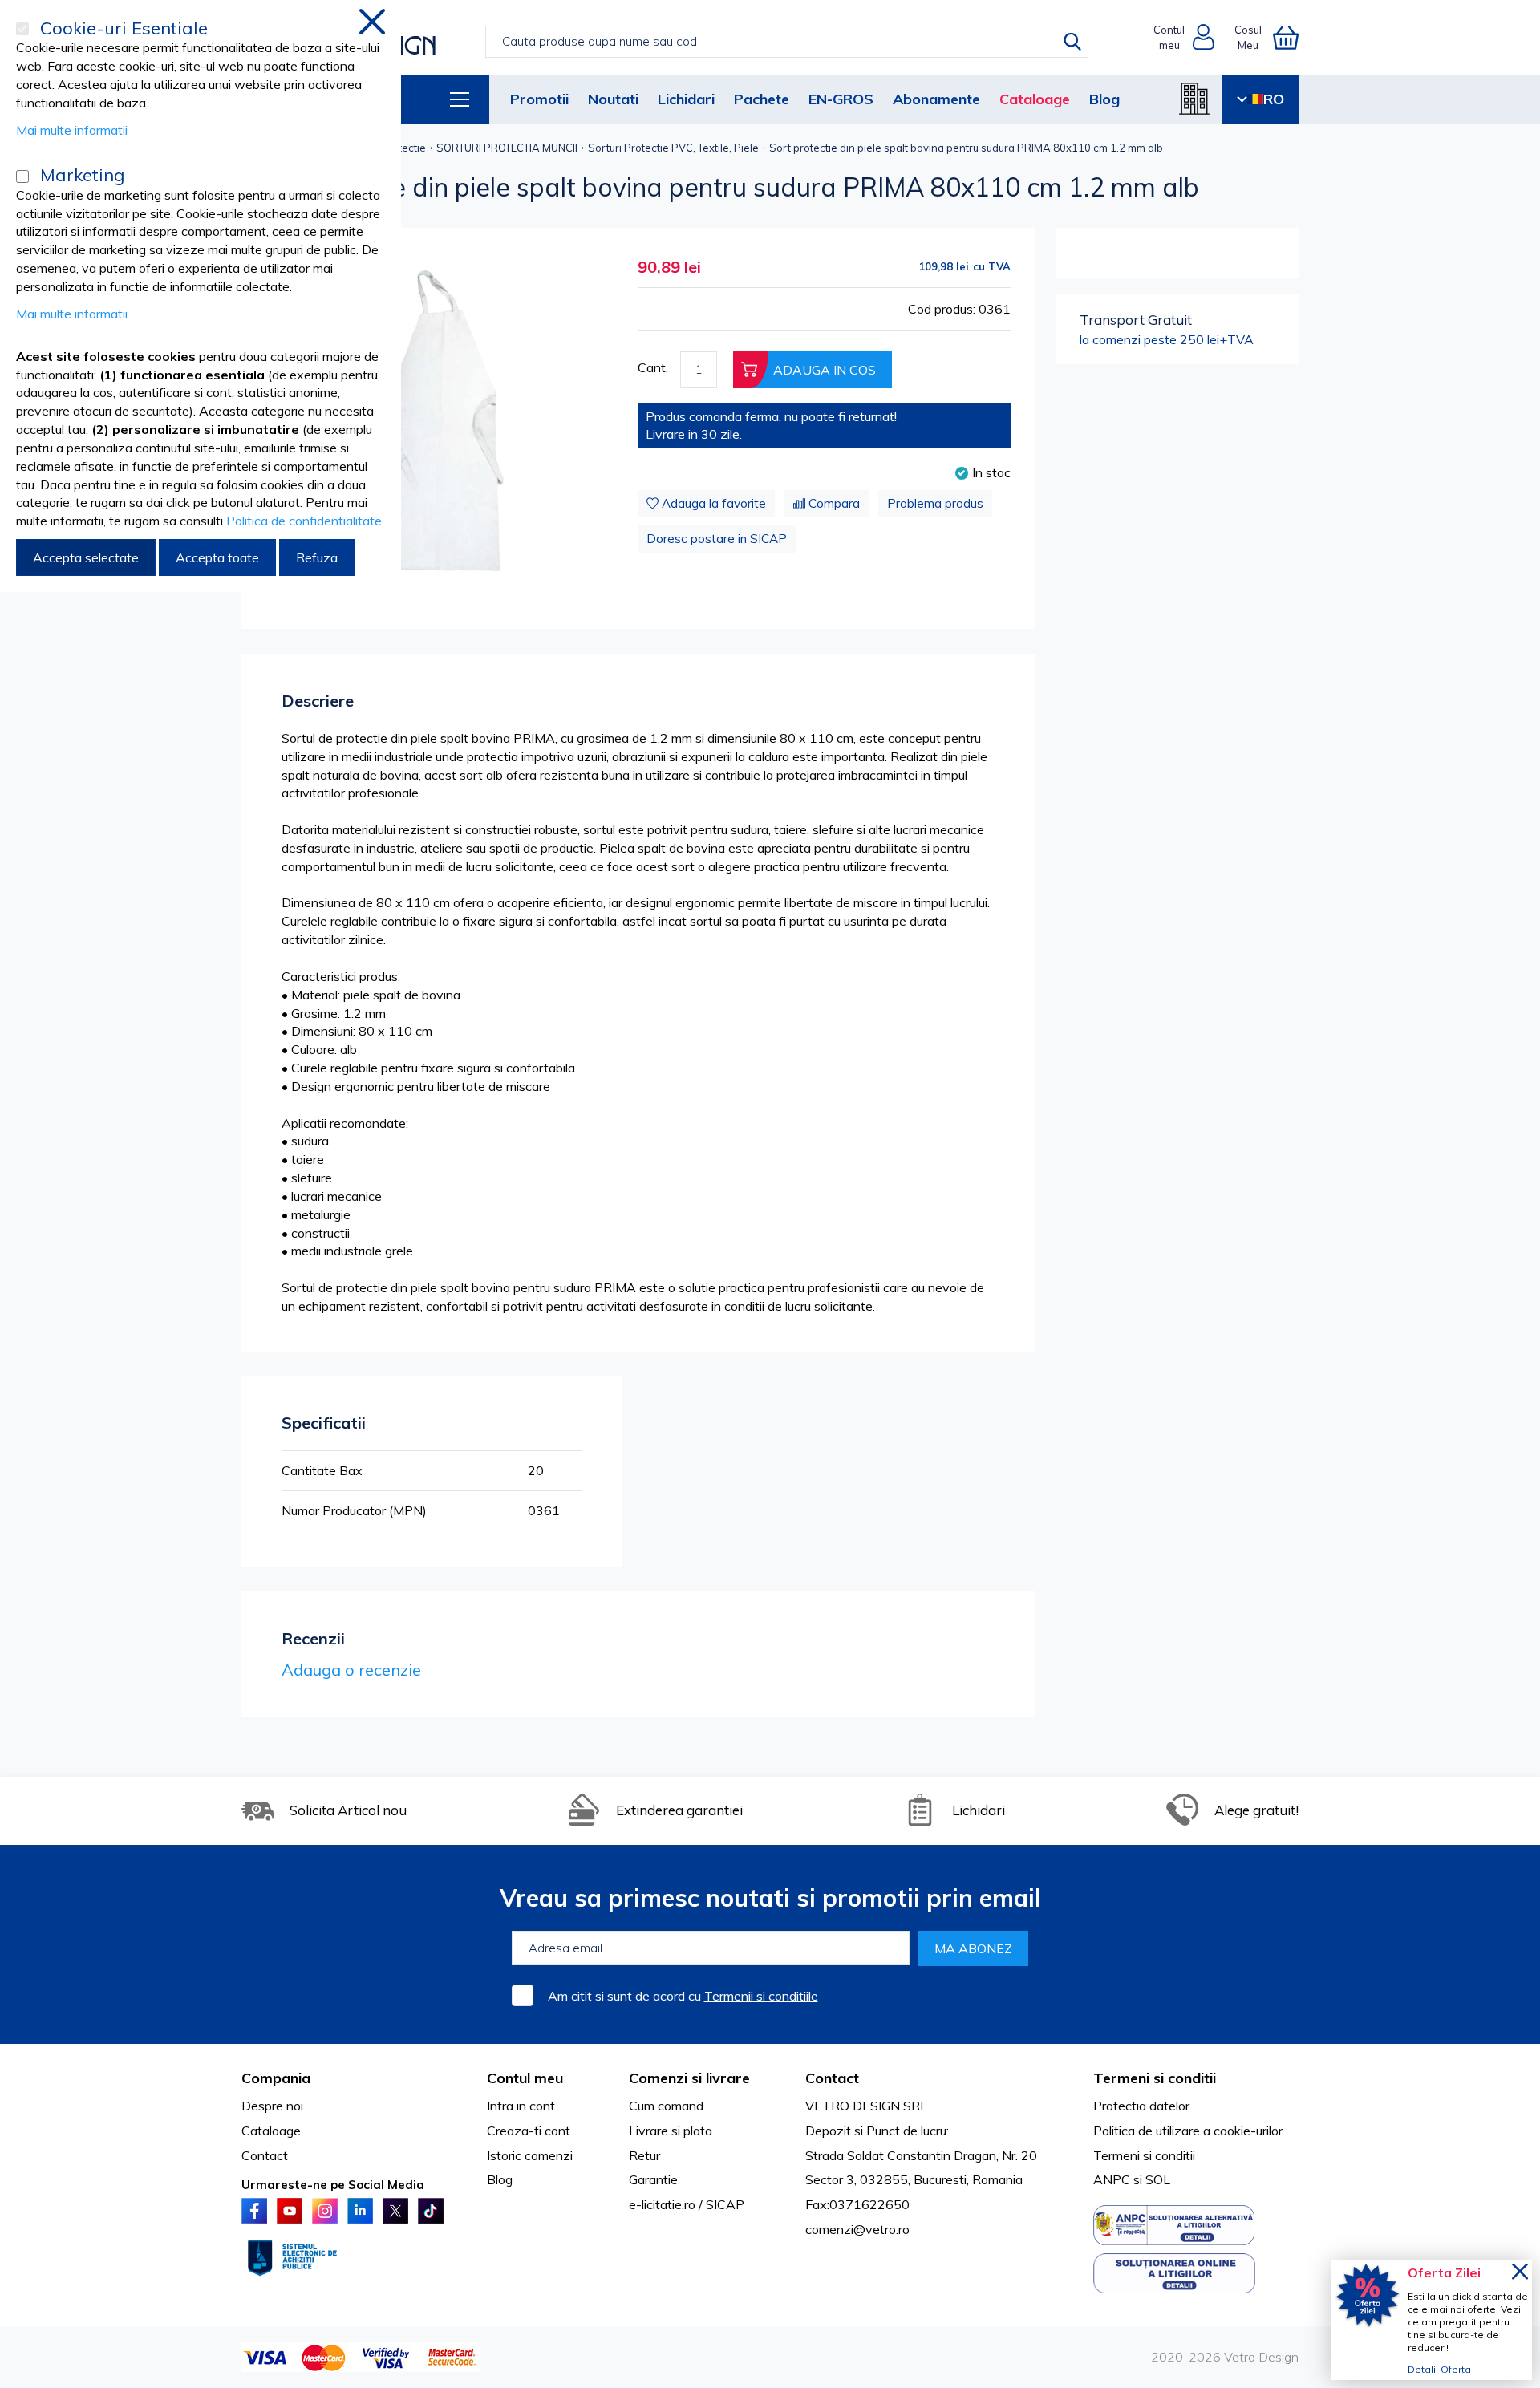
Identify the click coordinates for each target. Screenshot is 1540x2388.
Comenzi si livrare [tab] (689, 2078)
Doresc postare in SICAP (717, 539)
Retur (644, 2155)
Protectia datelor (1141, 2106)
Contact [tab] (832, 2078)
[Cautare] (1072, 42)
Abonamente (936, 99)
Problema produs (935, 503)
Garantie (653, 2179)
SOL (1158, 2179)
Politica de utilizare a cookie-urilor (1188, 2131)
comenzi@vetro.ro (857, 2229)
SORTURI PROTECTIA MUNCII (507, 148)
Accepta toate (217, 557)
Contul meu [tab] (525, 2078)
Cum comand (666, 2106)
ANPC (1112, 2179)
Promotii (539, 99)
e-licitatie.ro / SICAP (687, 2204)
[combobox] (786, 42)
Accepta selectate (86, 557)
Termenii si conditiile (761, 1996)
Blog (1104, 99)
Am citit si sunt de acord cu (683, 1996)
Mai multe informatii (72, 130)
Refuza (317, 557)
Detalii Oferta (1439, 2369)
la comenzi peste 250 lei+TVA (1167, 329)
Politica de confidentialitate (304, 521)
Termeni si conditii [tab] (1155, 2078)
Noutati (613, 99)
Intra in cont (521, 2106)
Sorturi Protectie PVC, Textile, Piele (673, 148)
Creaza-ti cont (529, 2131)
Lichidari (686, 99)
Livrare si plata (671, 2131)
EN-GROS (841, 99)
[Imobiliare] (1194, 99)
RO (1274, 99)
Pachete (762, 99)
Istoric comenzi (530, 2155)
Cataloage (1035, 99)
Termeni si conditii (1144, 2155)
